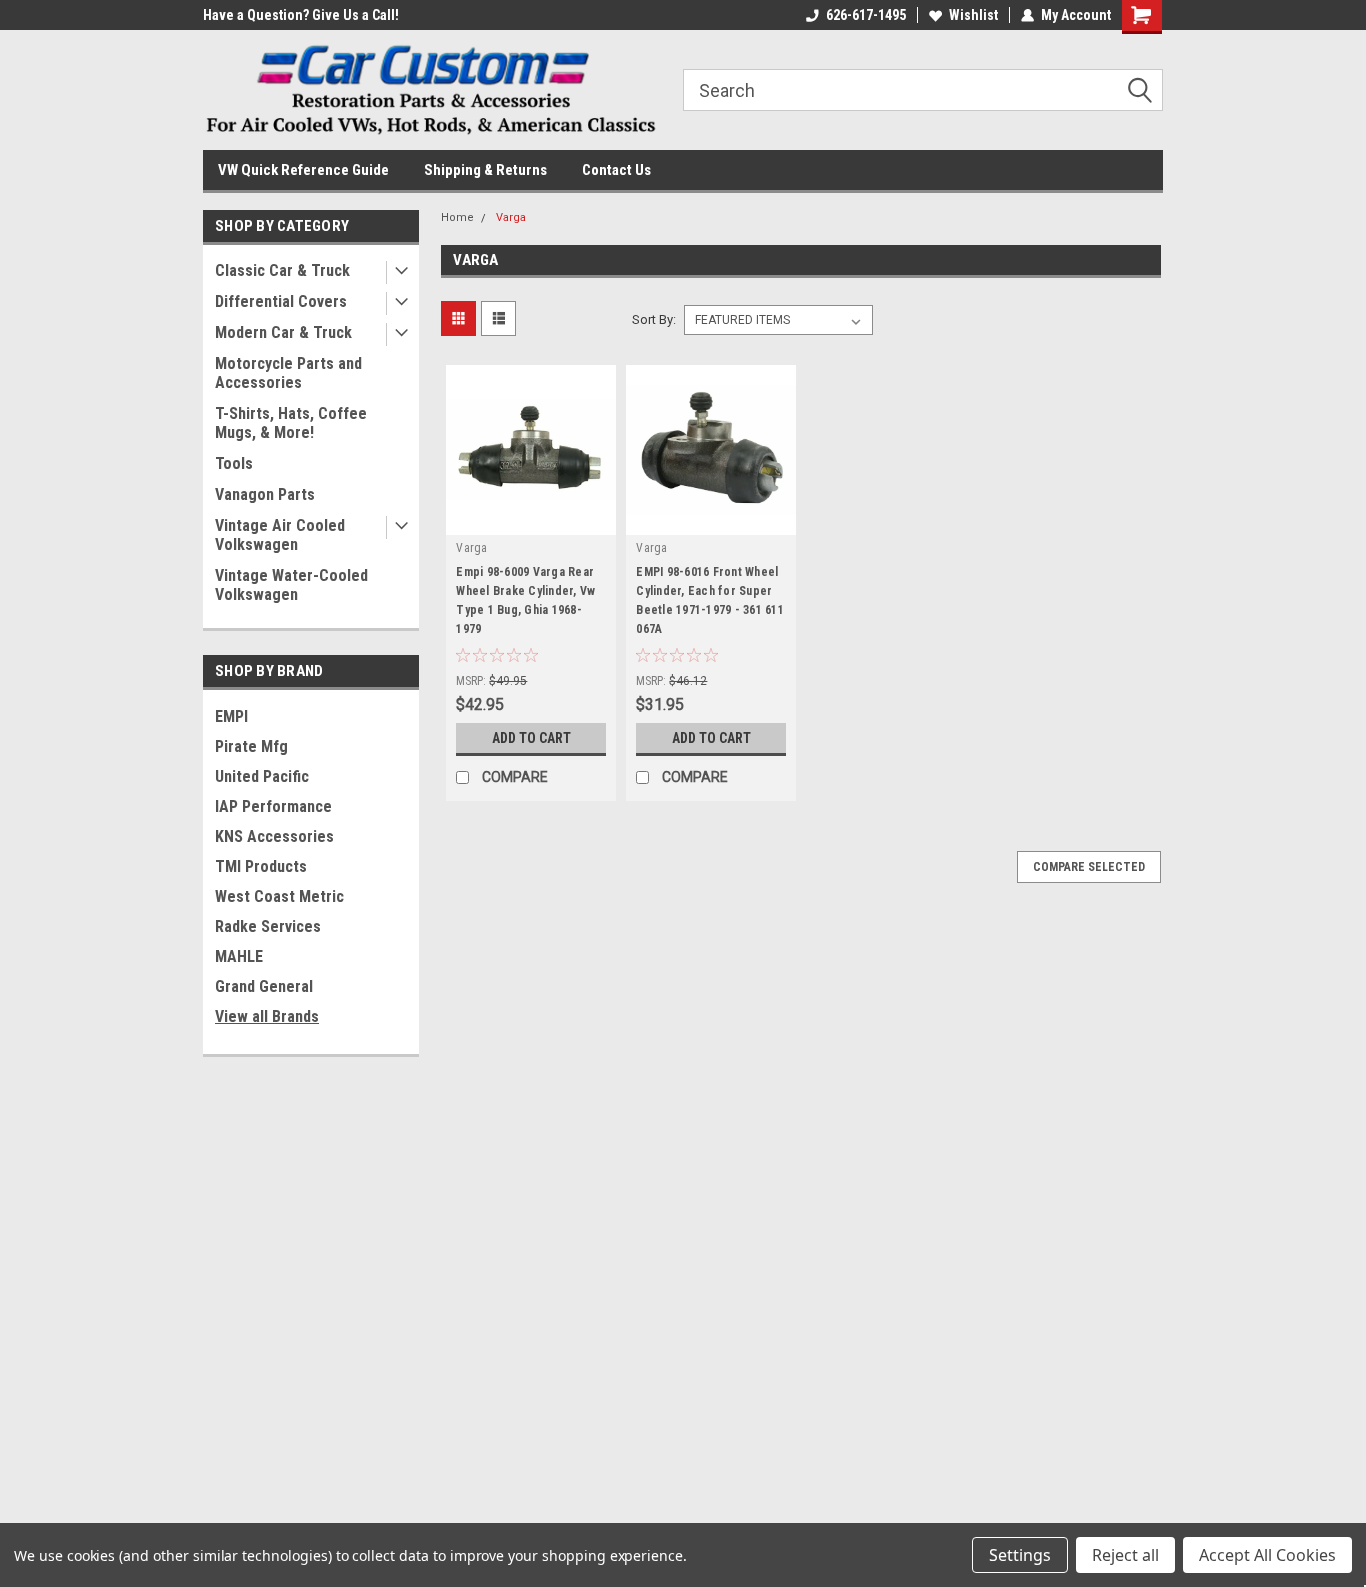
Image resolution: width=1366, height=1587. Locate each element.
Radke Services (268, 926)
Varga (511, 217)
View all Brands (267, 1016)
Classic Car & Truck (282, 270)
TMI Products (261, 866)
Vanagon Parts (265, 494)
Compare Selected (1089, 867)
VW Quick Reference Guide (303, 170)
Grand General (264, 986)
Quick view (531, 520)
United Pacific (262, 776)
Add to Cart (531, 738)
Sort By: (654, 319)
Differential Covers (281, 301)
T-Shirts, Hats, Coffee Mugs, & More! (291, 423)
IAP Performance (273, 806)
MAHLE (239, 956)
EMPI (231, 716)
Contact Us (616, 170)
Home (457, 217)
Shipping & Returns (485, 170)
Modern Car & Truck (283, 332)
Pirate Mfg (251, 746)
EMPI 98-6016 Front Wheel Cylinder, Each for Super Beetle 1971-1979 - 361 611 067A (710, 600)
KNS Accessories (274, 836)
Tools (234, 463)
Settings (1020, 1555)
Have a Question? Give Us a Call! (301, 15)
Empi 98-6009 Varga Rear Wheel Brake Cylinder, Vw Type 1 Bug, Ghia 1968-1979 (525, 600)
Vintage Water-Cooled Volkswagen (291, 585)
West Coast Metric (279, 896)
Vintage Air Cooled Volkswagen (280, 535)
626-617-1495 (866, 15)
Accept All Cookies (1267, 1555)
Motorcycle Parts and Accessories (288, 373)
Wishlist (973, 15)
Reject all (1125, 1555)
